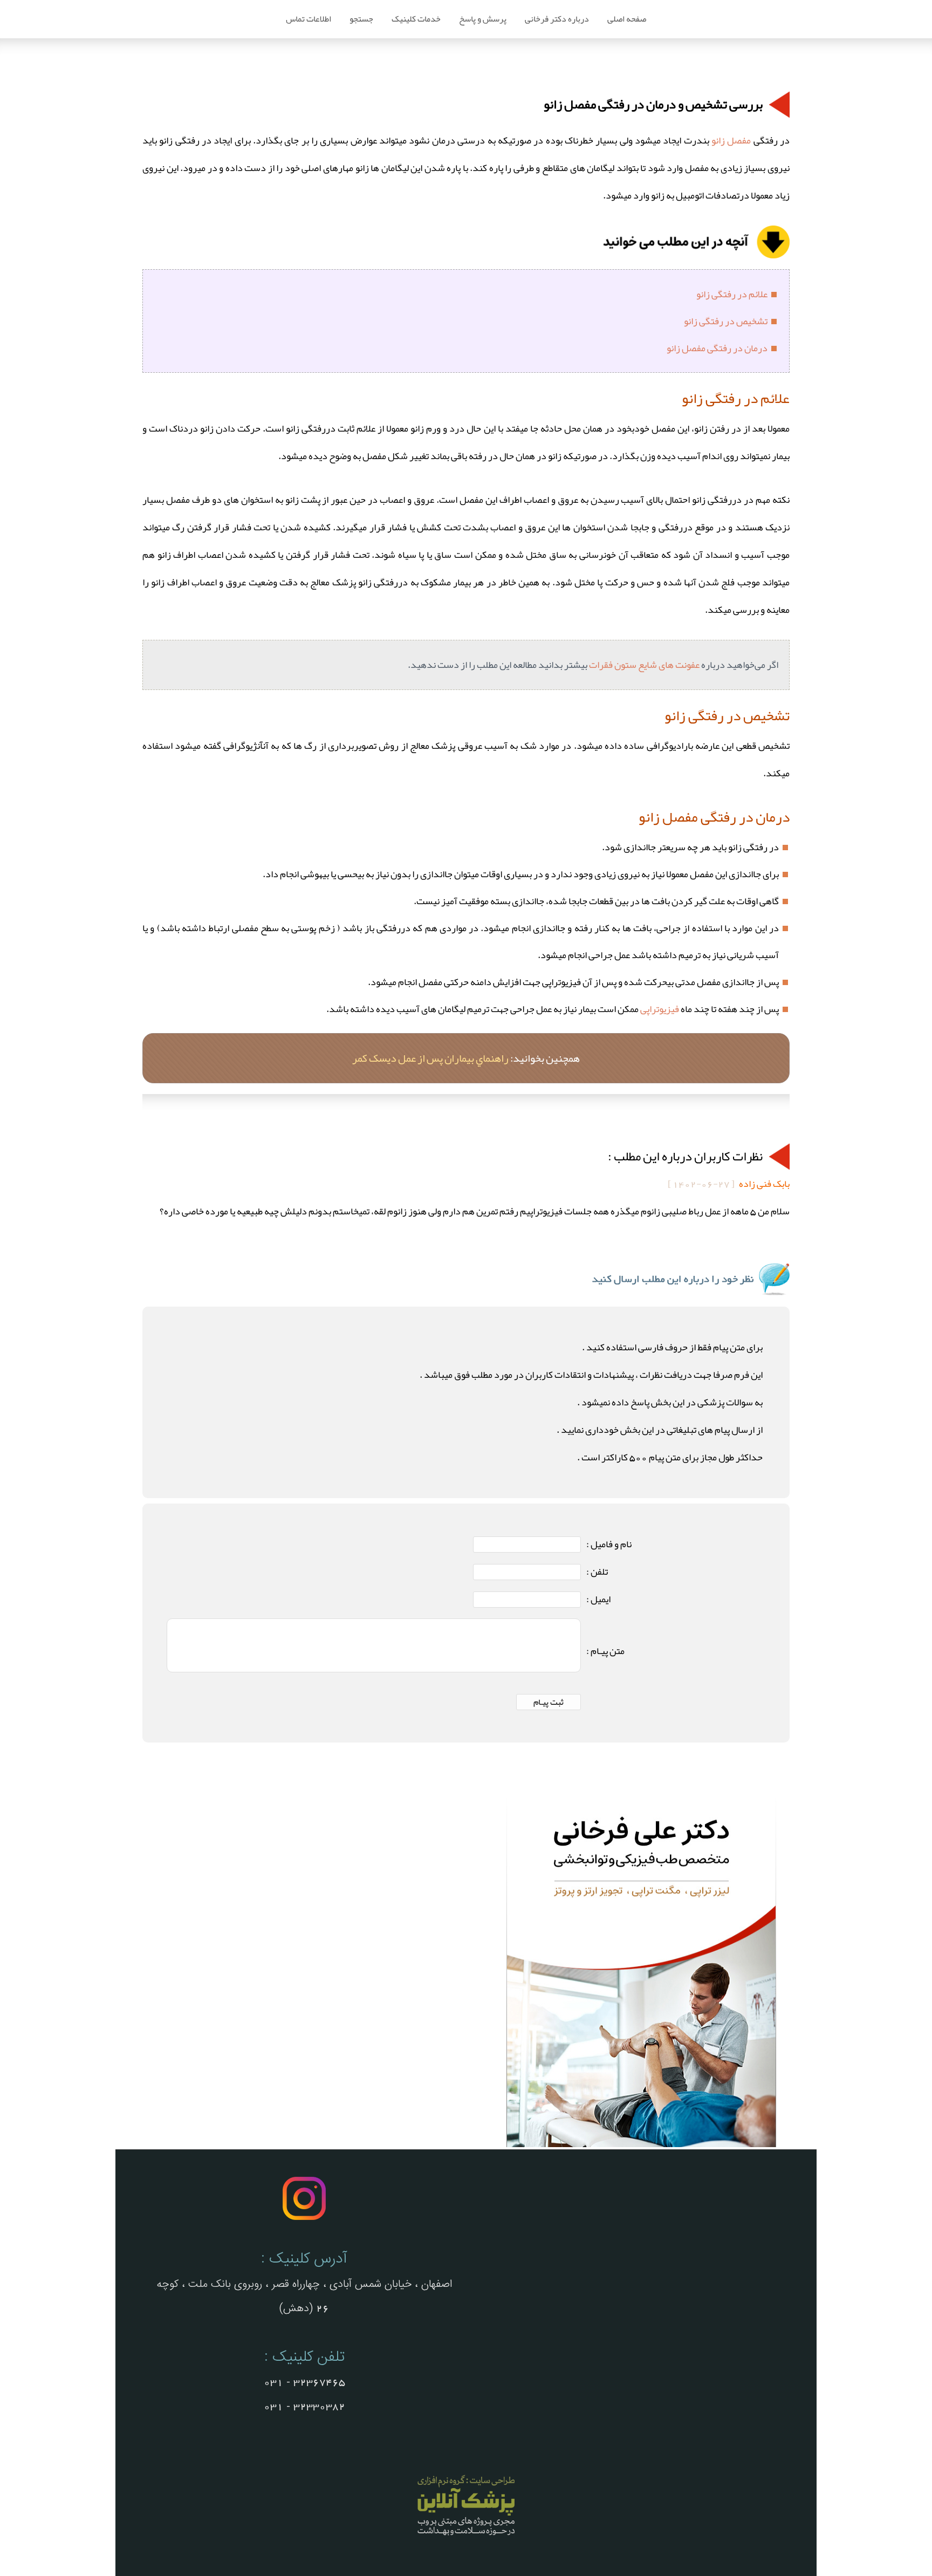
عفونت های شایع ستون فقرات (644, 665)
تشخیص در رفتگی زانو (726, 321)
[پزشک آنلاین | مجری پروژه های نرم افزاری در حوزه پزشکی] (466, 2537)
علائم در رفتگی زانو (732, 294)
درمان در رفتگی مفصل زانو (717, 348)
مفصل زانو (731, 140)
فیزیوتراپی (660, 1009)
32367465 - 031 (304, 2382)
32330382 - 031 (304, 2407)
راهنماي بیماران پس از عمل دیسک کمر (430, 1058)
